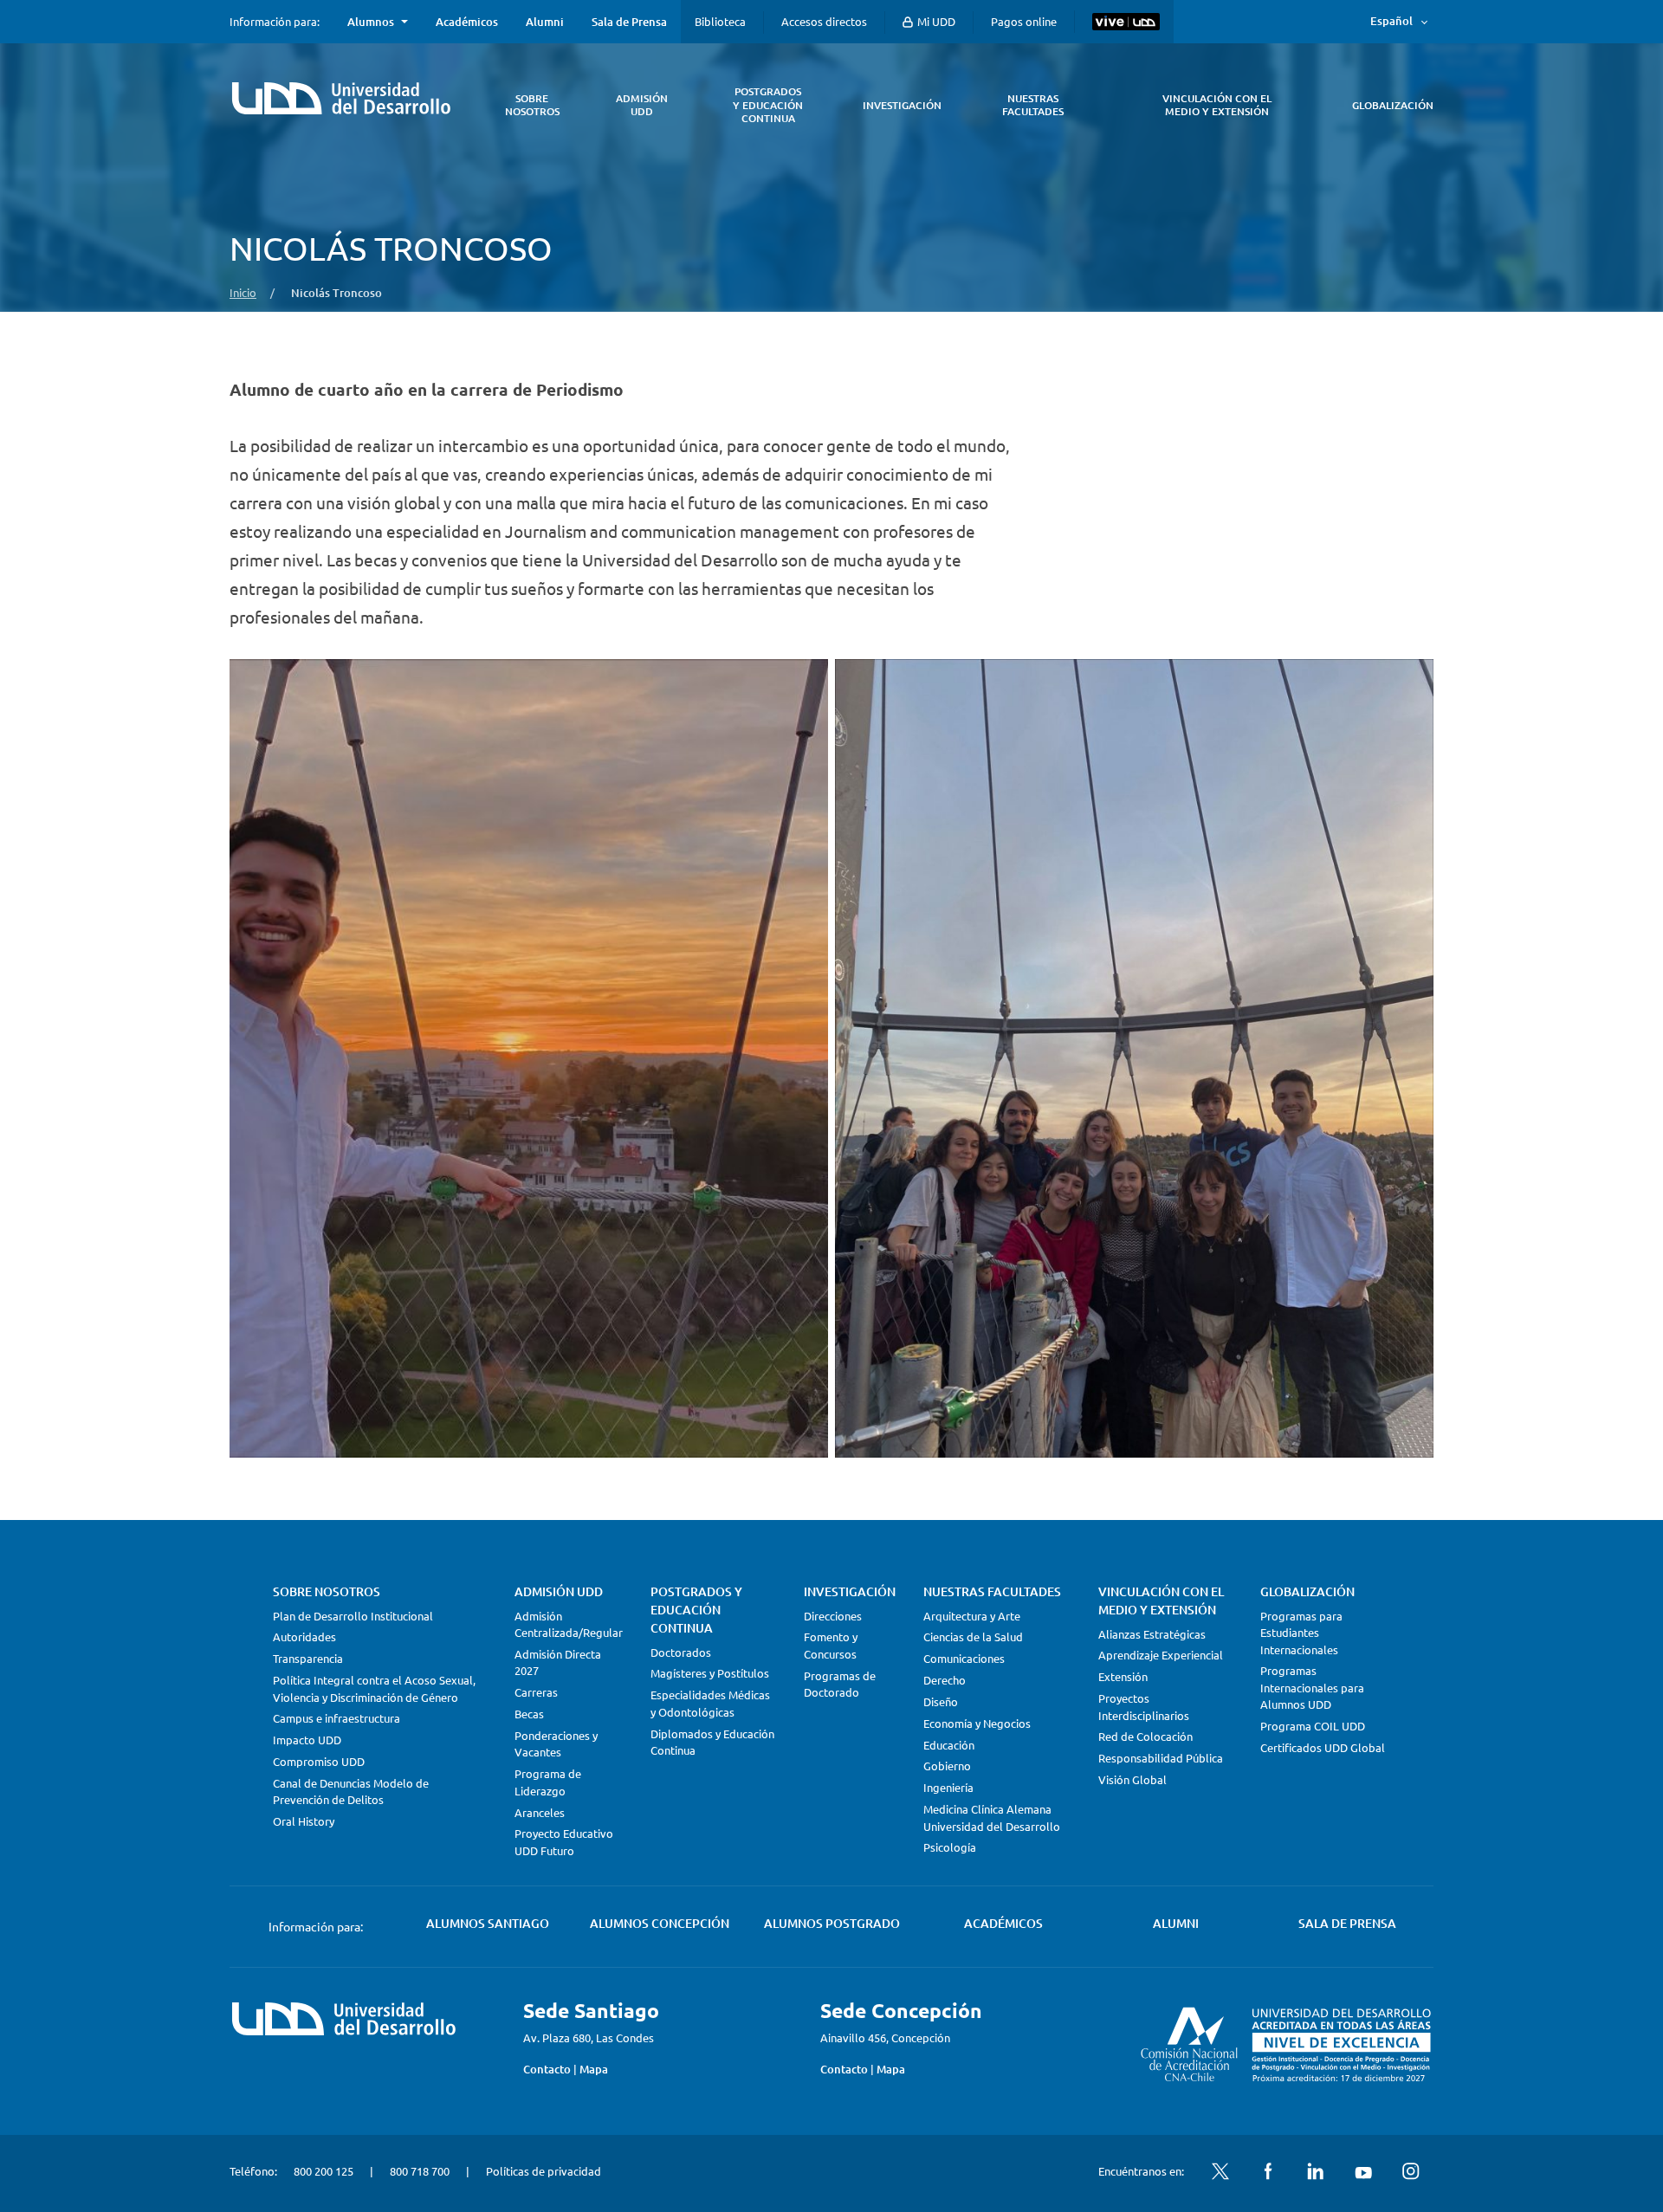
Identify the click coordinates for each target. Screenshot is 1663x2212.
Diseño (941, 1701)
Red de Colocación (1145, 1736)
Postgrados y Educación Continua (696, 1610)
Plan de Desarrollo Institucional (353, 1616)
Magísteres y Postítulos (710, 1673)
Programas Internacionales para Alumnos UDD (1312, 1687)
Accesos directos (824, 21)
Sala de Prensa (629, 22)
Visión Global (1132, 1779)
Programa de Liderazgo (548, 1782)
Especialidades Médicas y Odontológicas (710, 1703)
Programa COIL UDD (1313, 1726)
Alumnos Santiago (488, 1923)
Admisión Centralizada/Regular (569, 1624)
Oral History (304, 1821)
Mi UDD (935, 21)
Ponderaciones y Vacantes (556, 1744)
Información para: (275, 22)
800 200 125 (324, 2171)
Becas (529, 1714)
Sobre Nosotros (327, 1591)
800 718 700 (420, 2171)
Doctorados (681, 1652)
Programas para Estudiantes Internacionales (1301, 1633)
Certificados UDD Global (1323, 1747)
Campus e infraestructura (336, 1718)
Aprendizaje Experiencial (1161, 1655)
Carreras (536, 1692)
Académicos (467, 22)
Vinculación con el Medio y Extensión (1161, 1601)
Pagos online (1024, 21)
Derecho (945, 1680)
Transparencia (308, 1658)
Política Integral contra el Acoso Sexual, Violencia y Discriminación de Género (374, 1688)
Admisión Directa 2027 (558, 1662)
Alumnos (371, 22)
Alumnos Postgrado (832, 1923)
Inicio (243, 292)
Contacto (547, 2069)
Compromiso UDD (319, 1761)
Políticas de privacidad (544, 2171)
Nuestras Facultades (992, 1591)
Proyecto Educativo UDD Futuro (564, 1842)
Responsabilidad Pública (1161, 1758)
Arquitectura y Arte (972, 1616)
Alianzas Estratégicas (1152, 1634)
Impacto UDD (307, 1740)
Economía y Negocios (977, 1723)
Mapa (594, 2069)
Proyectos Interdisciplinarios (1144, 1707)
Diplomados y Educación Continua (712, 1742)
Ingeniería (948, 1787)
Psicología (950, 1847)
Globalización (1307, 1591)
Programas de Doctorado (840, 1684)
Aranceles (540, 1812)
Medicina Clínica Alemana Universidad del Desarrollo (992, 1817)
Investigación (850, 1591)
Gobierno (947, 1766)
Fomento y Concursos (831, 1645)
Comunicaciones (964, 1658)
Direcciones (833, 1616)
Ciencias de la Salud (973, 1636)
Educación (949, 1745)
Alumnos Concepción (660, 1923)
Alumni (545, 22)
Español (1391, 21)
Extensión (1123, 1676)
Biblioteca (720, 21)
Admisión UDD (559, 1591)
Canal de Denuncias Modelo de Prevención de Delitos (351, 1792)
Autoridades (304, 1636)
